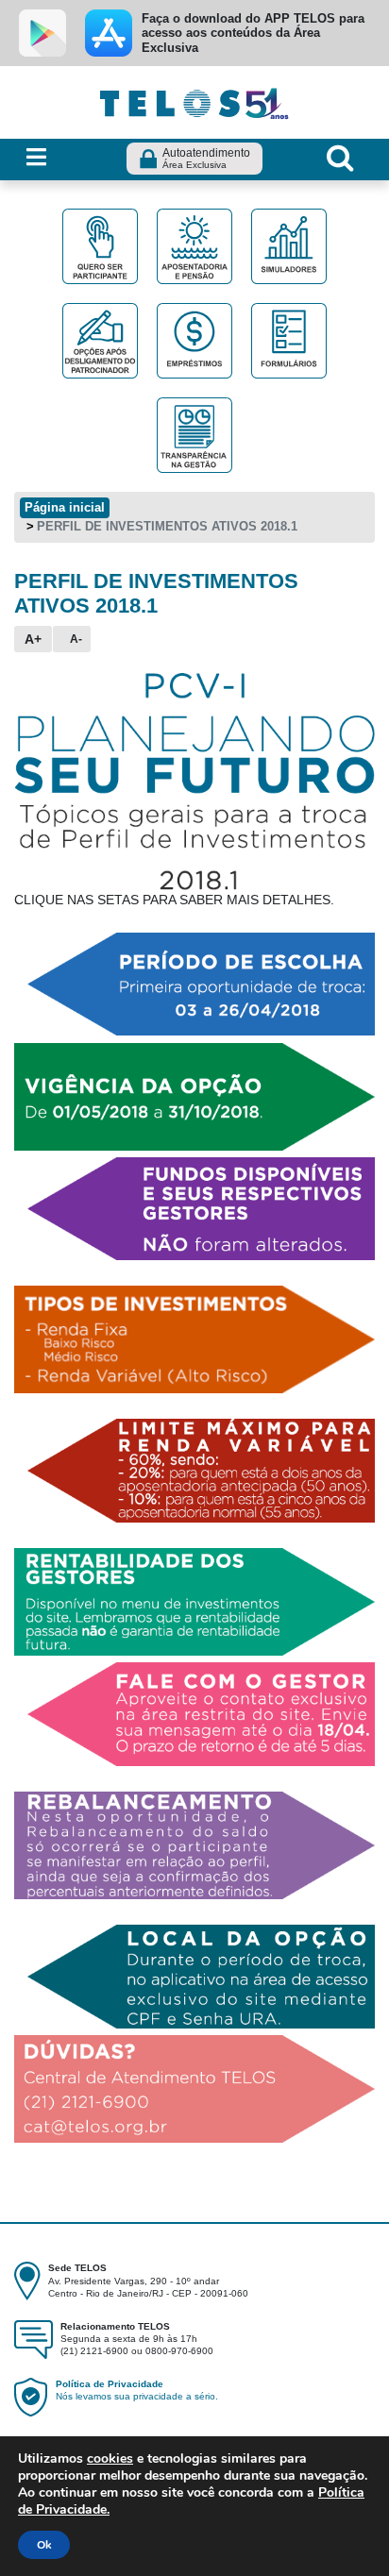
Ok (44, 2545)
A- (76, 639)
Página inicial (65, 507)
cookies (110, 2458)
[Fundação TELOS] (194, 101)
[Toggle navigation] (36, 158)
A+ (33, 639)
